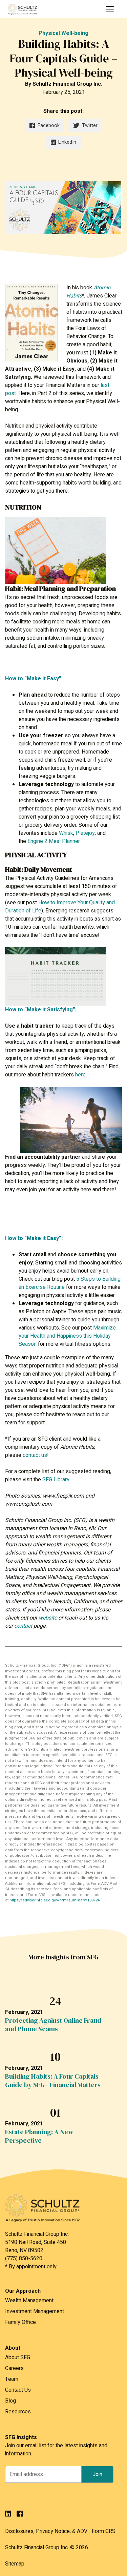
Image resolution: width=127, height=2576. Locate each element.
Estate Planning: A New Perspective (39, 2136)
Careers (14, 2368)
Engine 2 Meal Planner (54, 841)
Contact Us (18, 2390)
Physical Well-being (63, 33)
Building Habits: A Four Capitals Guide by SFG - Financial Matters (53, 2081)
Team (12, 2379)
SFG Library (56, 1480)
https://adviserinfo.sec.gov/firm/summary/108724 (55, 1900)
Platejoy (85, 833)
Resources (18, 2412)
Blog (10, 2401)
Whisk (66, 833)
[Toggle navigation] (110, 9)
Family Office (20, 2322)
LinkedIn (67, 142)
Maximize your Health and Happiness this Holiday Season (67, 1336)
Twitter (90, 126)
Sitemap (15, 2564)
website (48, 1618)
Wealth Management (29, 2301)
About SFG (18, 2357)
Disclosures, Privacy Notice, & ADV (46, 2531)
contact (23, 1626)
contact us (35, 1455)
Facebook (49, 126)
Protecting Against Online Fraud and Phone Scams (53, 2025)
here (80, 1075)
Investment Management (35, 2311)
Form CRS (104, 2531)
